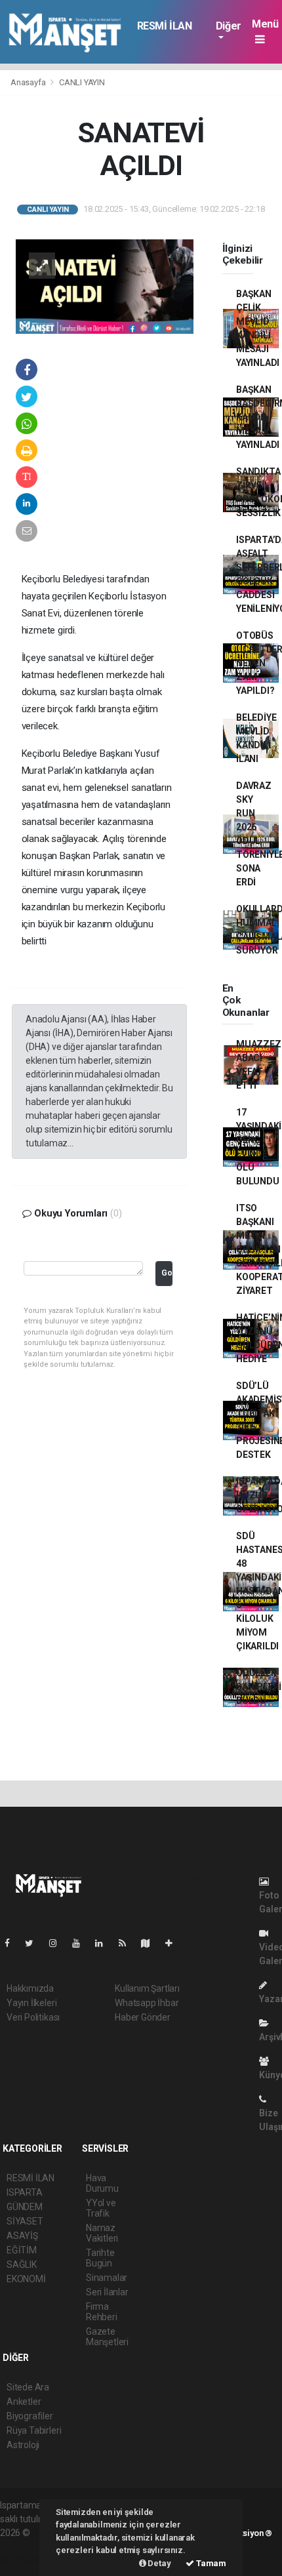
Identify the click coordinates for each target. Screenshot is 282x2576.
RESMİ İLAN (165, 26)
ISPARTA (25, 2192)
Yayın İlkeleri (31, 2003)
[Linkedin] (104, 1943)
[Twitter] (34, 1943)
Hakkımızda (30, 1988)
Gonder (167, 1273)
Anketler (24, 2402)
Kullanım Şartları (147, 1988)
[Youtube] (81, 1943)
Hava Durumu (102, 2183)
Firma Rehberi (102, 2312)
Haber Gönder (143, 2017)
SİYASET (25, 2221)
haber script (24, 2560)
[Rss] (128, 1943)
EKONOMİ (26, 2279)
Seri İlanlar (107, 2292)
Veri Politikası (33, 2017)
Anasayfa (29, 82)
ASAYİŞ (22, 2236)
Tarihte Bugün (100, 2258)
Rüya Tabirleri (34, 2430)
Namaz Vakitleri (102, 2233)
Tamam (210, 2563)
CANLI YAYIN (82, 82)
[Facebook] (12, 1943)
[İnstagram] (58, 1943)
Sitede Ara (28, 2387)
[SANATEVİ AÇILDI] (105, 285)
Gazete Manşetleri (107, 2337)
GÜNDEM (25, 2207)
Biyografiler (30, 2416)
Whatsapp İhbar (147, 2003)
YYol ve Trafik (101, 2208)
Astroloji (23, 2445)
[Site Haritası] (151, 1943)
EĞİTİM (22, 2250)
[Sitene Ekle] (174, 1943)
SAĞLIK (22, 2264)
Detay (159, 2563)
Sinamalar (107, 2278)
